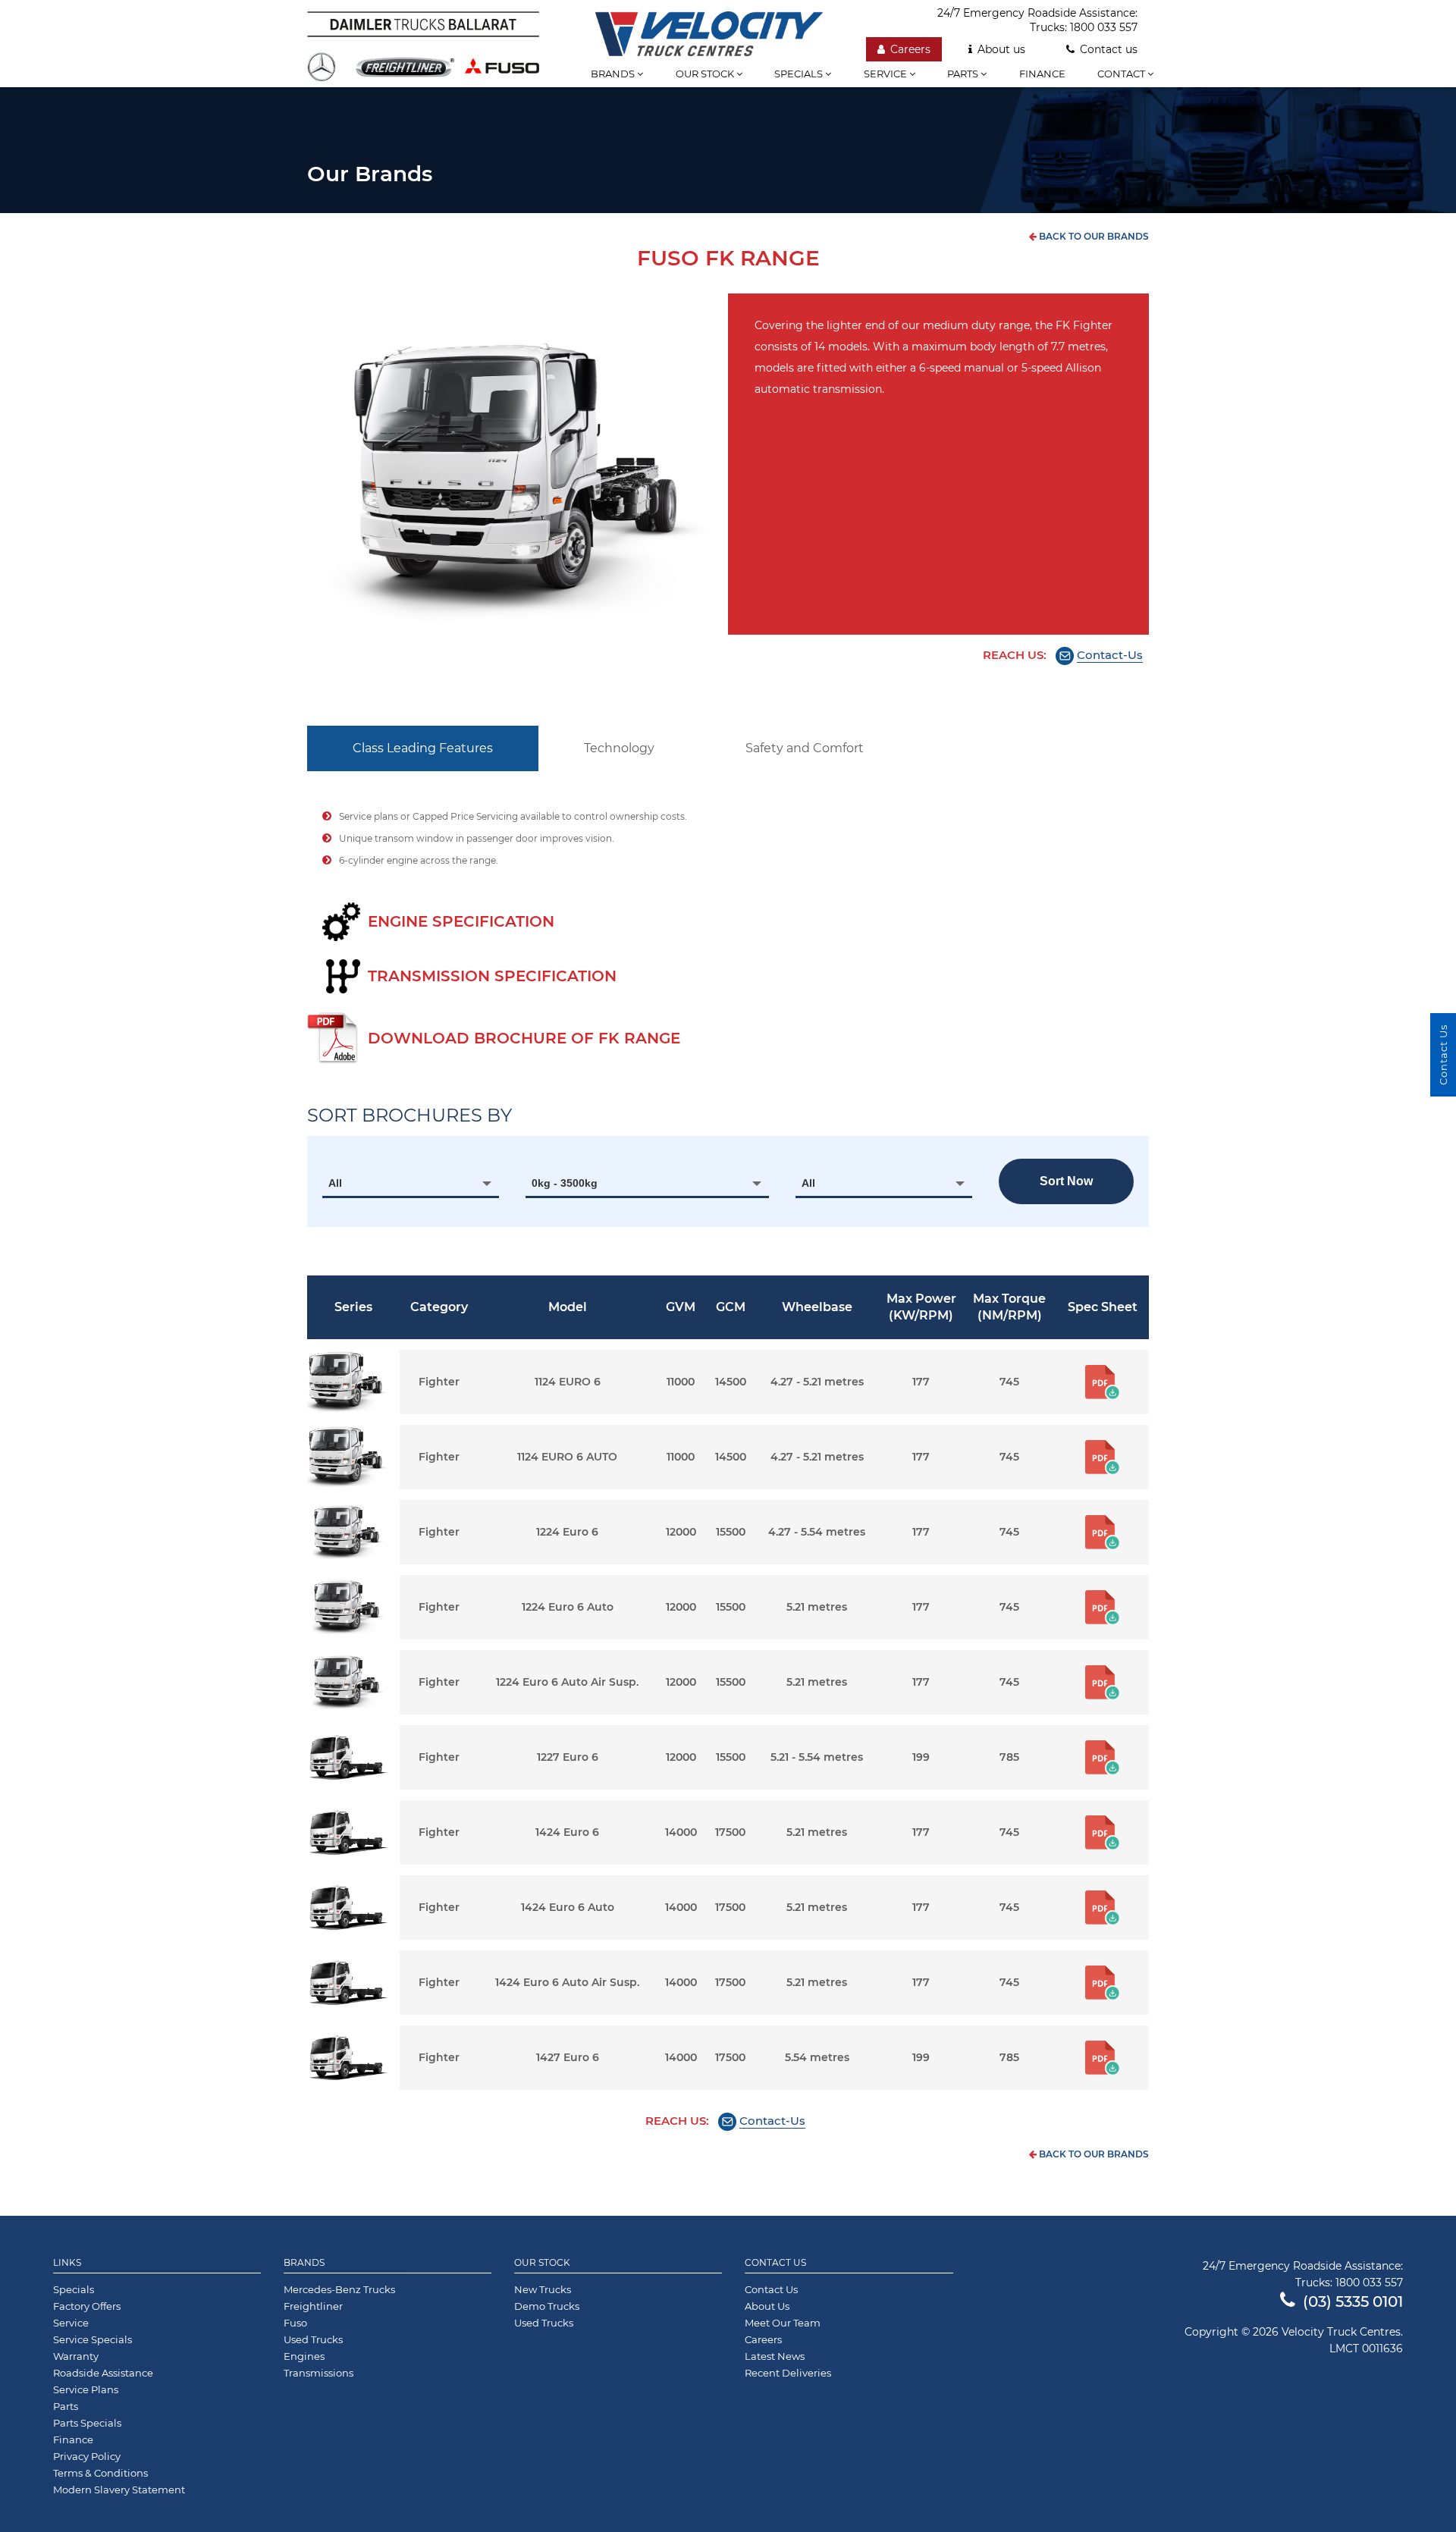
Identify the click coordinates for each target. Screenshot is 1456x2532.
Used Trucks (313, 2339)
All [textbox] (335, 1183)
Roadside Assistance (103, 2373)
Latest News (775, 2356)
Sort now (1066, 1181)
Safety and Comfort (805, 748)
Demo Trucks (547, 2306)
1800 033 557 (1104, 27)
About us (1001, 49)
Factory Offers (87, 2306)
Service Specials (93, 2339)
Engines (304, 2356)
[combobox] (411, 1183)
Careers (910, 49)
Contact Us (775, 2263)
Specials (800, 74)
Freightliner (313, 2306)
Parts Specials (87, 2423)
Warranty (76, 2356)
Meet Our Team (783, 2323)
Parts (964, 74)
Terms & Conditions (100, 2473)
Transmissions (318, 2373)
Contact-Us (1110, 655)
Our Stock (542, 2263)
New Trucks (543, 2289)
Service (886, 74)
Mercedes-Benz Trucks (339, 2289)
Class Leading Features (423, 748)
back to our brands (1093, 236)
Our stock (706, 74)
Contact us (1109, 49)
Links (67, 2263)
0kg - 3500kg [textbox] (565, 1183)
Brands (614, 74)
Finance (1042, 74)
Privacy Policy (87, 2456)
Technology (619, 748)
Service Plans (86, 2389)
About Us (767, 2306)
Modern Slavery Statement (119, 2490)
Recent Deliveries (788, 2373)
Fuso (295, 2323)
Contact (1122, 74)
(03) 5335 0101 (1353, 2301)
